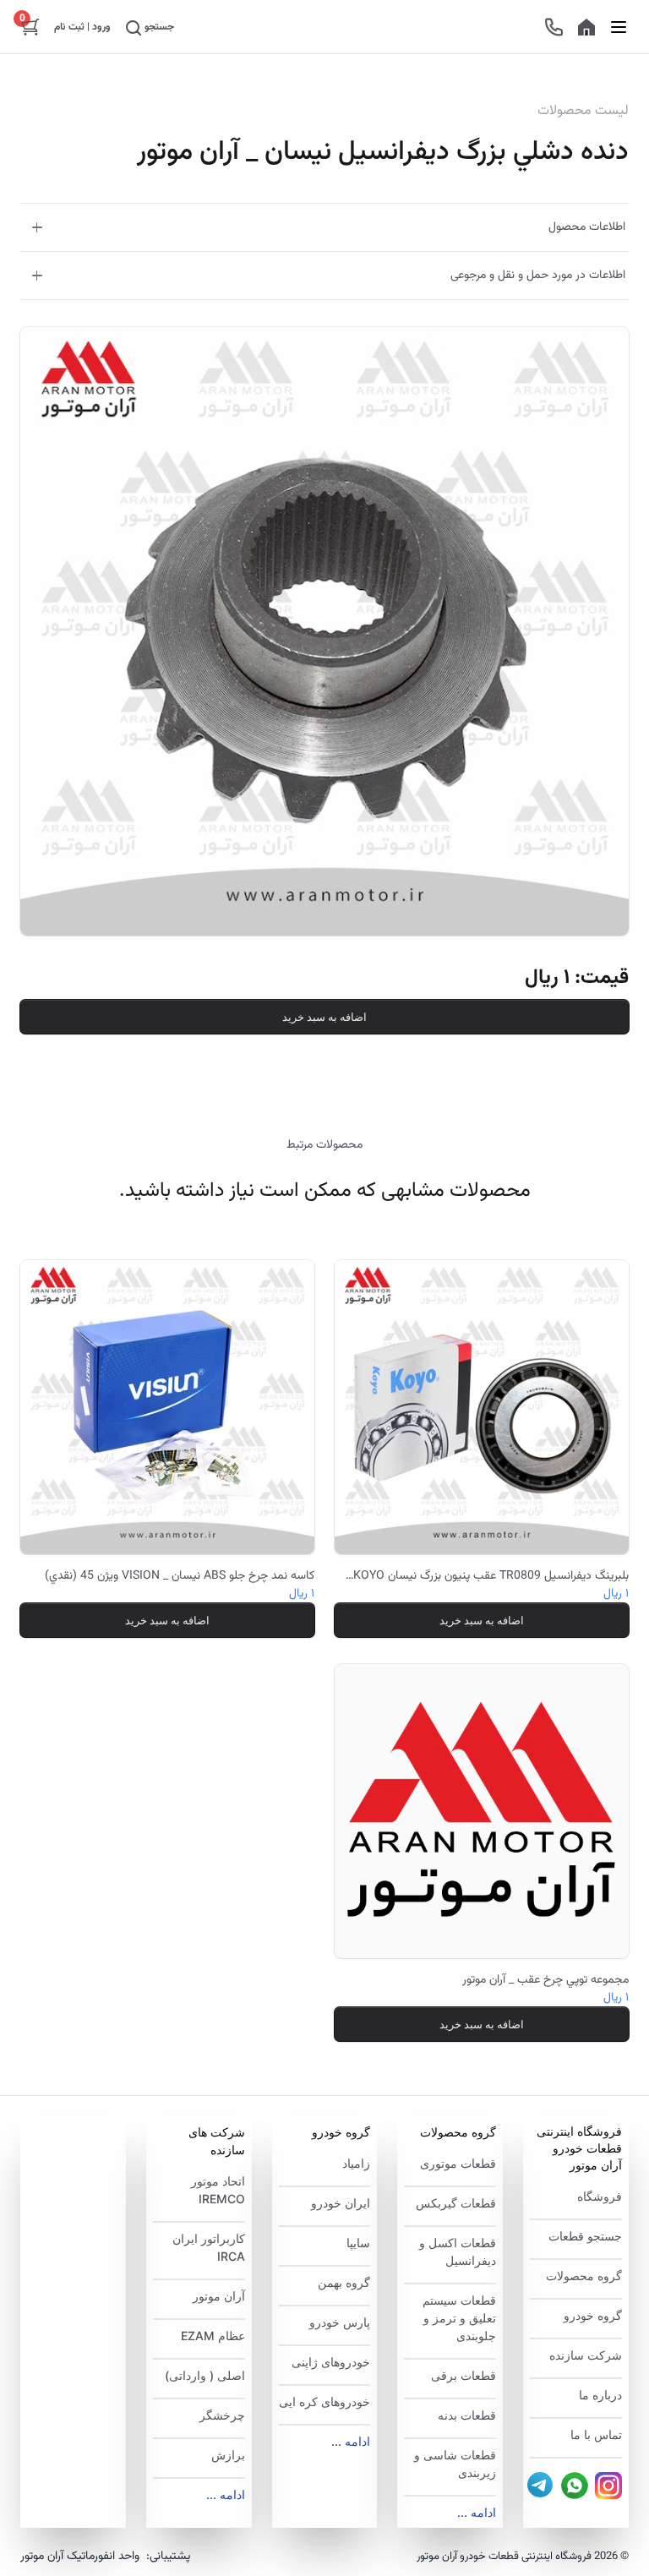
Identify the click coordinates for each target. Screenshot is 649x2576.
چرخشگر (222, 2415)
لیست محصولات (583, 112)
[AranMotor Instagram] (608, 2486)
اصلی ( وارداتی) (205, 2375)
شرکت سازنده (586, 2355)
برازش (228, 2455)
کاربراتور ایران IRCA (209, 2247)
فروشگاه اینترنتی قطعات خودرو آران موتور (579, 2148)
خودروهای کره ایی (324, 2401)
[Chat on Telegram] (541, 2486)
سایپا (358, 2243)
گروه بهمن (344, 2282)
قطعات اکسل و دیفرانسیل (458, 2251)
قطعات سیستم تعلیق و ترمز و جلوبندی (459, 2318)
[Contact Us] (554, 27)
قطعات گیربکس (456, 2203)
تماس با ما (596, 2434)
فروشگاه (600, 2196)
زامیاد (356, 2163)
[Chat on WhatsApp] (575, 2486)
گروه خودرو (593, 2315)
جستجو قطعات (585, 2236)
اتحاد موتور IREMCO (218, 2190)
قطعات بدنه (467, 2415)
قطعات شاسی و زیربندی (455, 2464)
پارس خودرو (340, 2322)
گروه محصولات (584, 2276)
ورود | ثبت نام (82, 27)
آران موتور (219, 2296)
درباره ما (600, 2395)
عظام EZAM (213, 2336)
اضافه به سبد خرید (324, 1017)
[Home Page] (586, 27)
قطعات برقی (464, 2375)
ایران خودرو (341, 2203)
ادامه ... (477, 2512)
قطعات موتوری (458, 2163)
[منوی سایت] (619, 27)
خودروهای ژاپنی (331, 2362)
